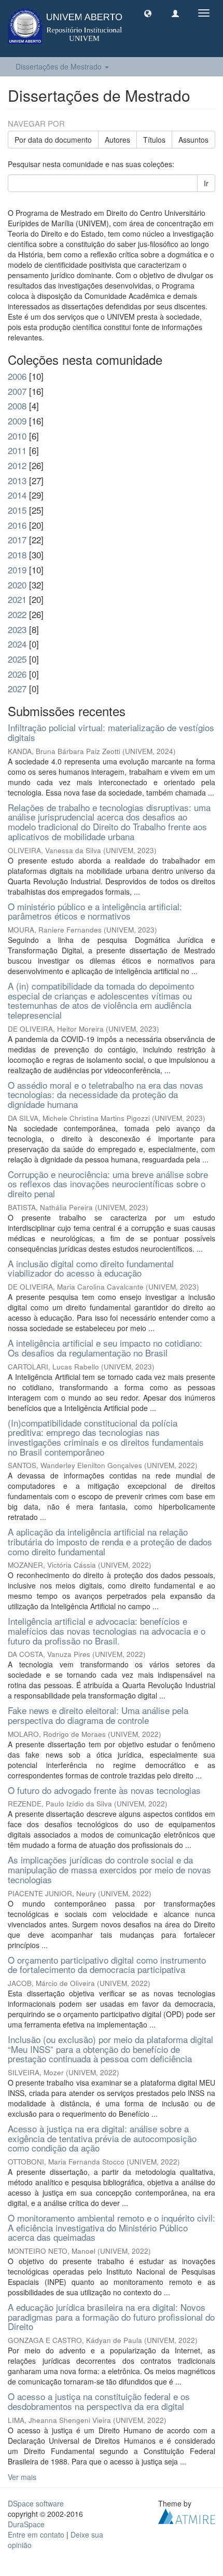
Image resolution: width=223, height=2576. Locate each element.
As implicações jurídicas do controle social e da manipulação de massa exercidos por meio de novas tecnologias (109, 1869)
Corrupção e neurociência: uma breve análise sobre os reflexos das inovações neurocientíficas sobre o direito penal (108, 1184)
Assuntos (193, 140)
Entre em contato (36, 2534)
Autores (117, 140)
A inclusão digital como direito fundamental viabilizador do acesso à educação (91, 1268)
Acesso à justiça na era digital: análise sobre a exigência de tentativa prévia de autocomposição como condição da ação (102, 2138)
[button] (148, 13)
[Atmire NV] (187, 2515)
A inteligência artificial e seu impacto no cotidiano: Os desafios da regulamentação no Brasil (105, 1348)
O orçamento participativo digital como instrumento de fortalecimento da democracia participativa (107, 1965)
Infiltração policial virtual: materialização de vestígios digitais (111, 732)
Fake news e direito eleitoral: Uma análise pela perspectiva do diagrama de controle (98, 1715)
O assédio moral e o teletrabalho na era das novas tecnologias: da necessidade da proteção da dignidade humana (106, 1094)
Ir (206, 183)
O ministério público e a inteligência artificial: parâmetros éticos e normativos (95, 911)
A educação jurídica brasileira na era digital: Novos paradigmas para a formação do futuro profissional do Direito (111, 2317)
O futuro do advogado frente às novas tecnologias (104, 1790)
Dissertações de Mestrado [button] (60, 66)
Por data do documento (53, 140)
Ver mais (22, 2477)
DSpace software (36, 2503)
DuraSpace (26, 2524)
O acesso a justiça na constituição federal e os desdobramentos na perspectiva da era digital (99, 2401)
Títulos (154, 140)
